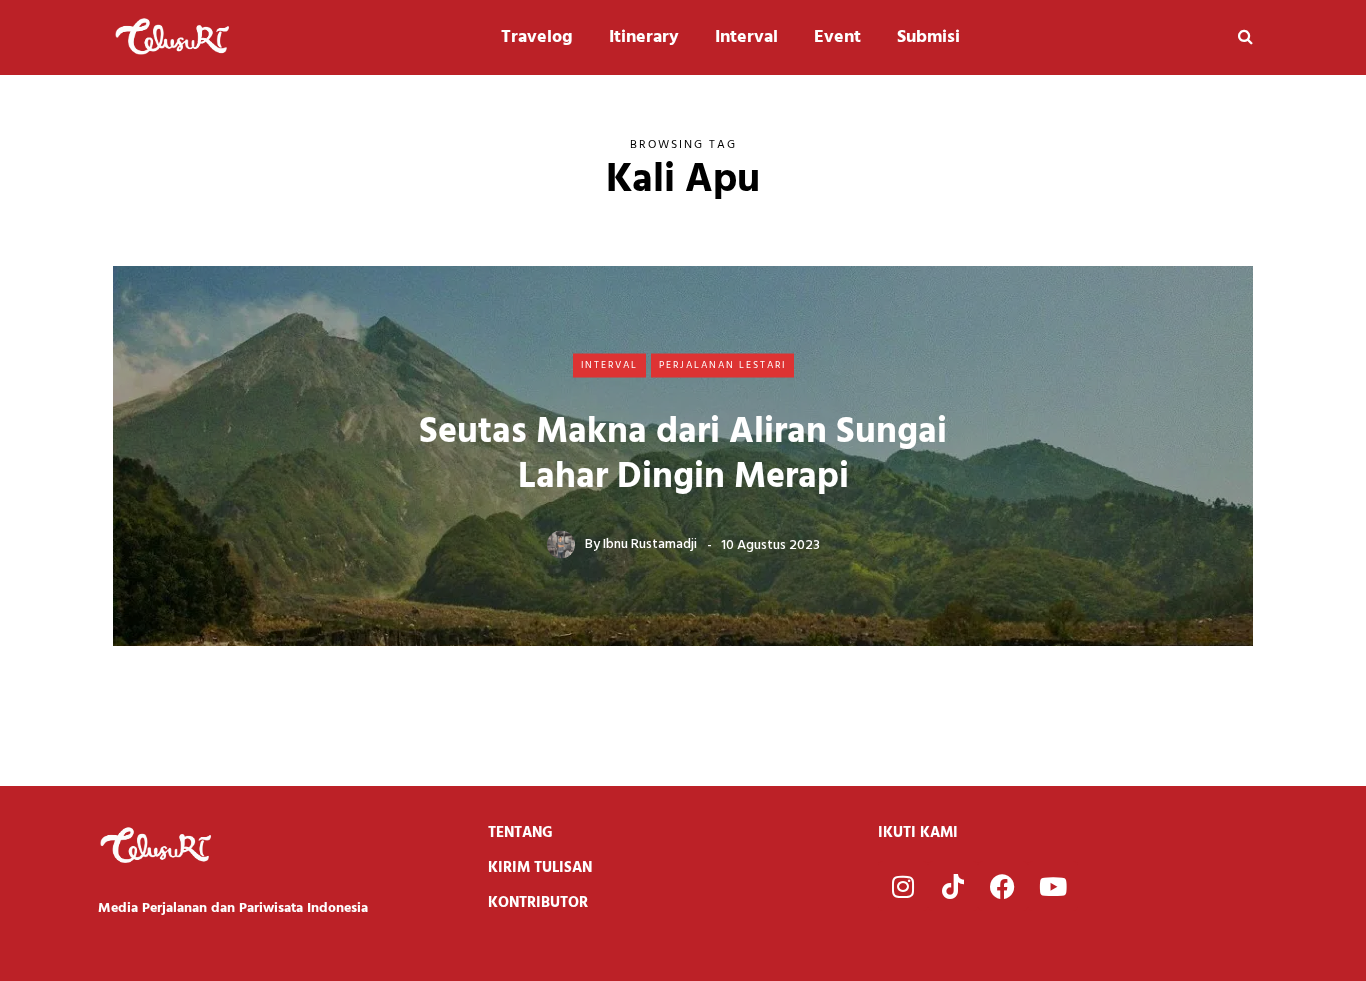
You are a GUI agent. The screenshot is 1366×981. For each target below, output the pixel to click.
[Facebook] (1003, 886)
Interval (746, 37)
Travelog (537, 37)
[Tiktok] (953, 886)
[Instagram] (903, 886)
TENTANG (520, 833)
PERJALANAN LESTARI (722, 365)
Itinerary (644, 37)
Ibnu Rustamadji (650, 544)
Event (837, 37)
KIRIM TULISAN (540, 868)
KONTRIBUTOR (538, 903)
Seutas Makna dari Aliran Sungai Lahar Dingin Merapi (683, 454)
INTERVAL (609, 365)
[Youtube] (1053, 886)
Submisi (928, 37)
